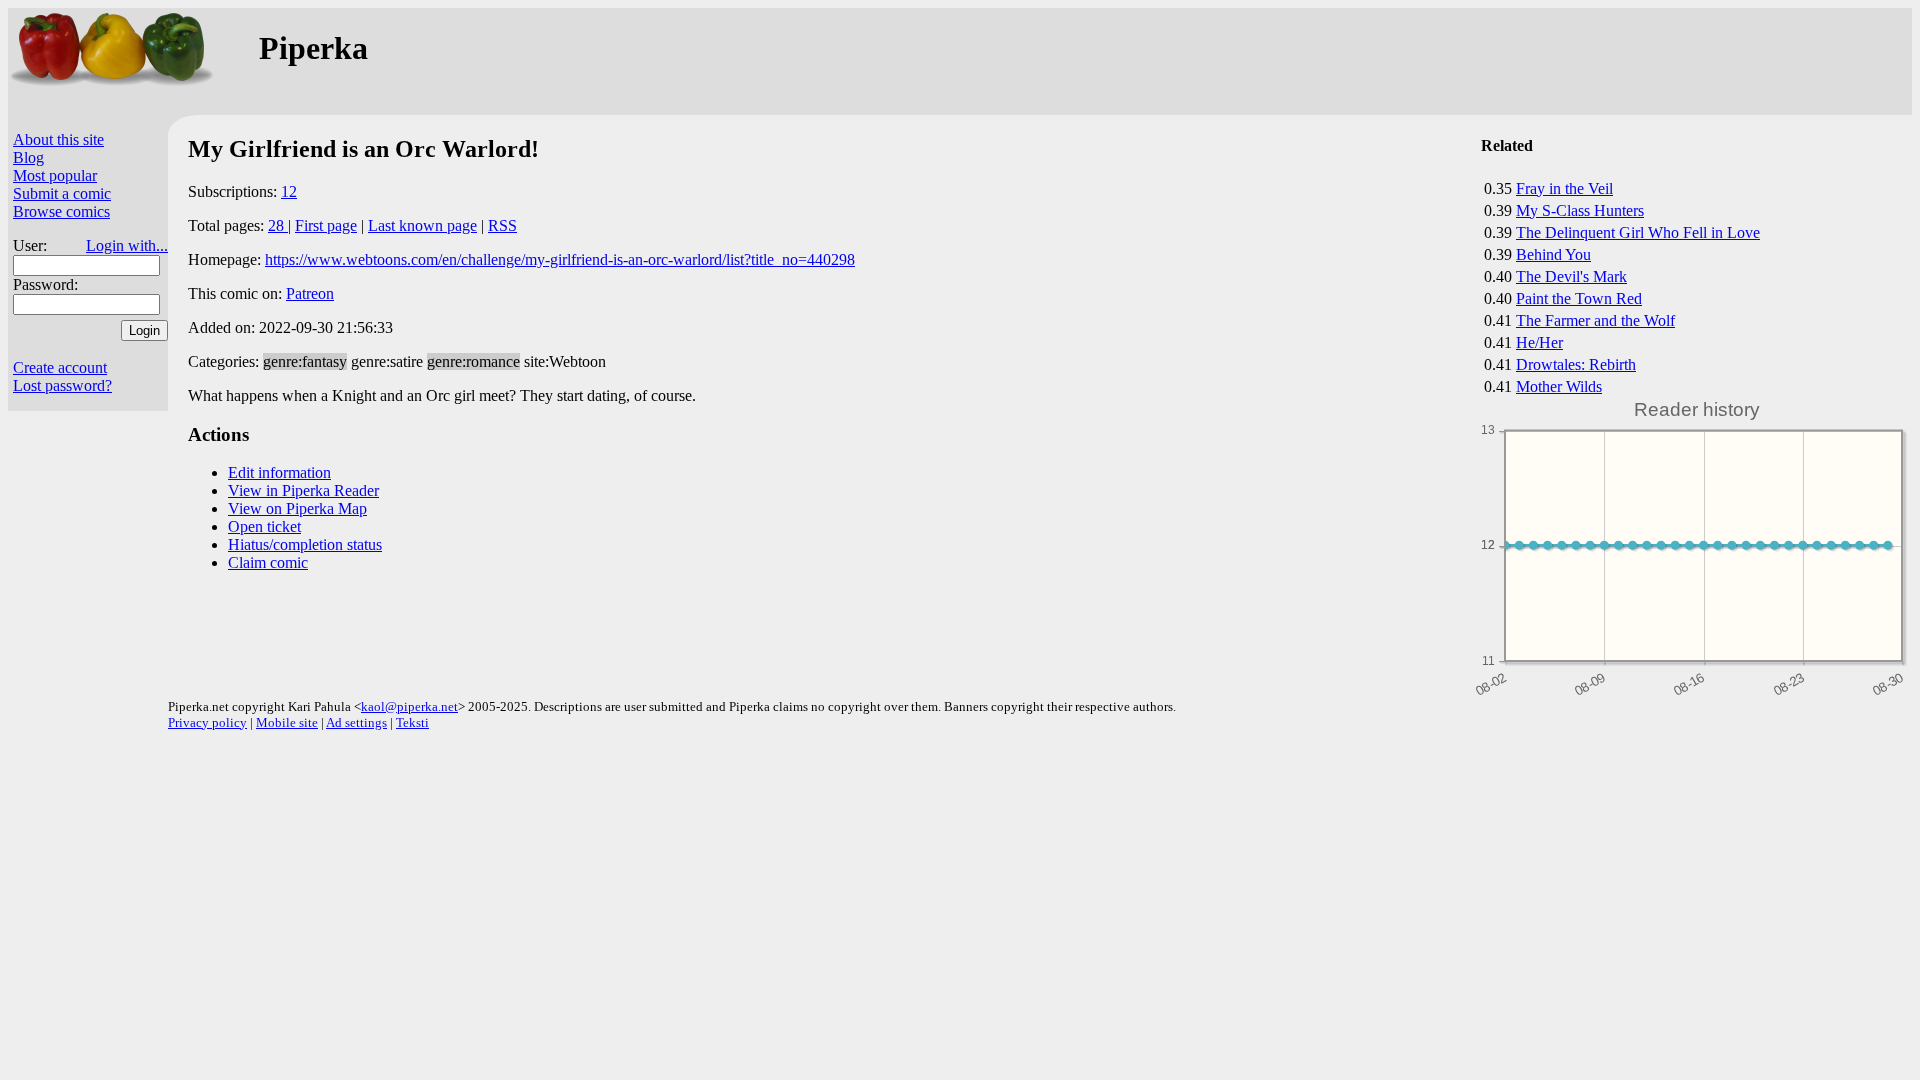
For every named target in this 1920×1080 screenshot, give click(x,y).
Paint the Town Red (1579, 298)
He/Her (1539, 342)
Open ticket (264, 526)
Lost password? (62, 385)
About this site (58, 139)
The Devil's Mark (1571, 276)
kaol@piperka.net (409, 706)
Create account (60, 367)
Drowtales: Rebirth (1576, 364)
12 (289, 191)
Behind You (1553, 254)
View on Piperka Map (297, 508)
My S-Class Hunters (1580, 210)
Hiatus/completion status (305, 544)
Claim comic (268, 562)
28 (278, 225)
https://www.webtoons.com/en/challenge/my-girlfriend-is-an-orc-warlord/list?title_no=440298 (560, 259)
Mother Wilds (1559, 386)
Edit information (279, 472)
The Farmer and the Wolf (1595, 320)
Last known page (422, 225)
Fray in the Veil (1564, 188)
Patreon (310, 293)
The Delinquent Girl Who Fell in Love (1638, 232)
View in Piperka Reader (303, 490)
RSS (502, 225)
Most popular (55, 175)
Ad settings (356, 722)
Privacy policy (207, 722)
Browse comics (61, 211)
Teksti (412, 722)
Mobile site (287, 722)
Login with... (127, 245)
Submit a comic (62, 193)
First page (326, 225)
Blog (28, 157)
